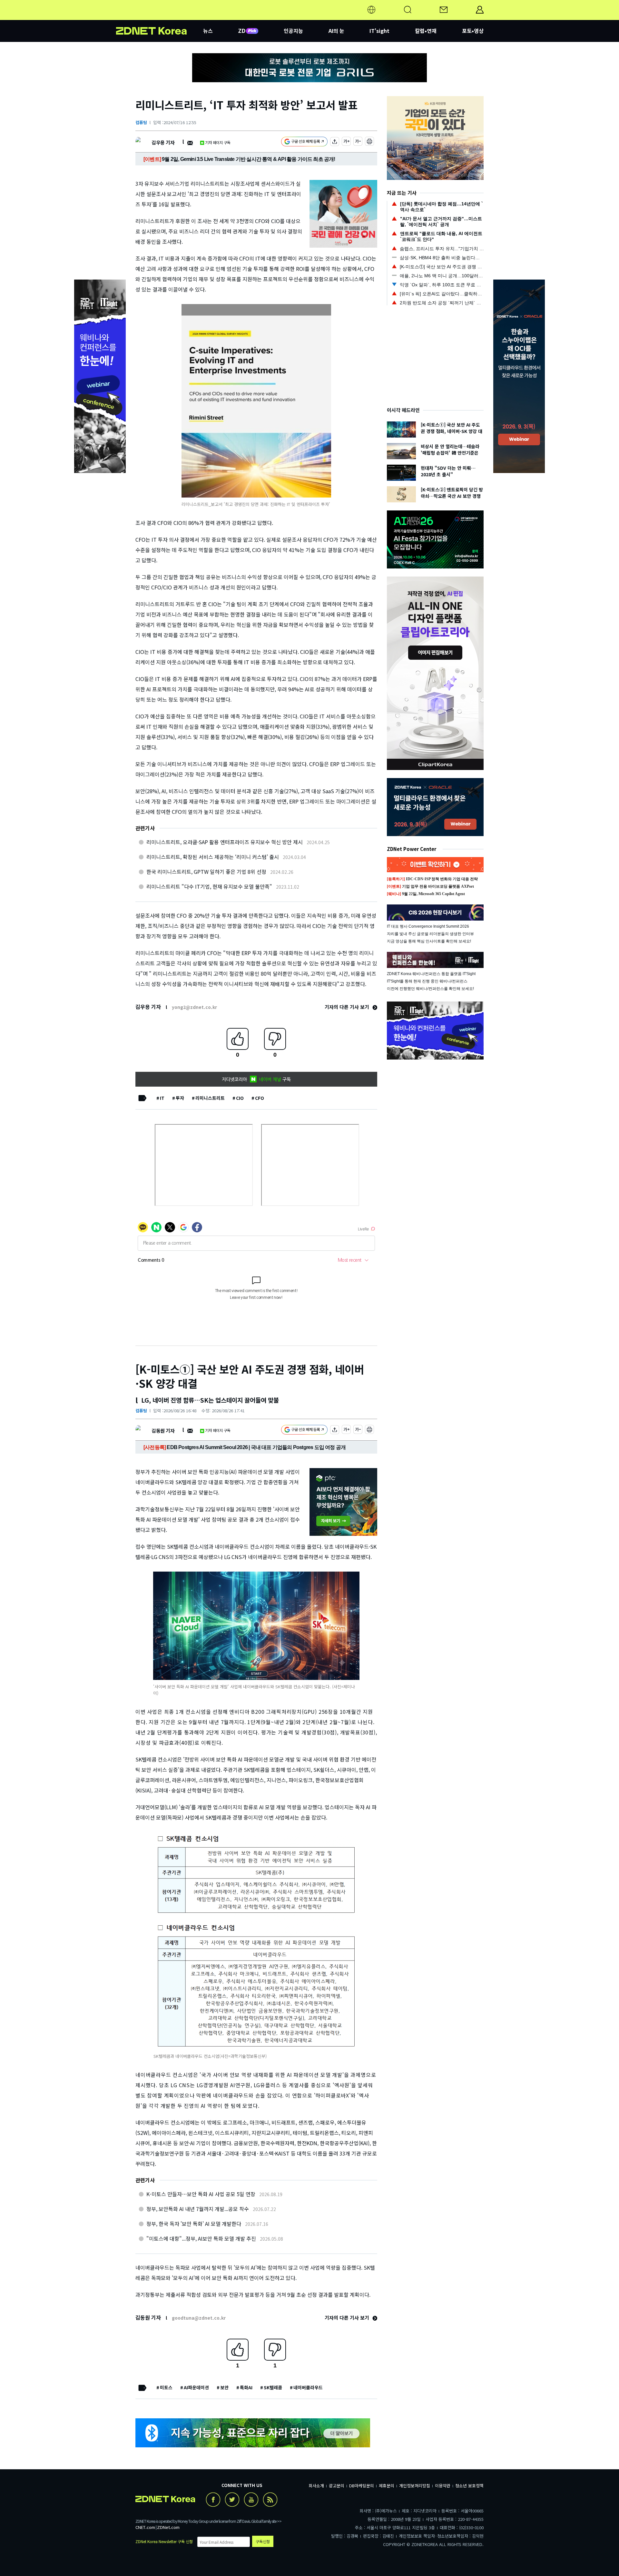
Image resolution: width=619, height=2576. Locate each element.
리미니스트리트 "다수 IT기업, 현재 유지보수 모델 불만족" (209, 886)
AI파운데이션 (196, 2387)
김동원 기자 (163, 1431)
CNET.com (145, 2527)
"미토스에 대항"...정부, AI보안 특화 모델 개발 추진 (201, 2238)
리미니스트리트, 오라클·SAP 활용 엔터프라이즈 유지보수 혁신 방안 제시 (225, 842)
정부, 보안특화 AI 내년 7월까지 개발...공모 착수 (198, 2209)
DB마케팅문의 (362, 2486)
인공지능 (293, 31)
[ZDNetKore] (160, 17)
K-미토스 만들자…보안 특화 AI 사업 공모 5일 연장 (201, 2194)
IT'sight (379, 31)
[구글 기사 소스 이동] (304, 142)
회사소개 (316, 2486)
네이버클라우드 (308, 2387)
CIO (240, 1098)
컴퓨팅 (141, 122)
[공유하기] (335, 142)
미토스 (166, 2387)
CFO (260, 1098)
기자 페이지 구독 (218, 142)
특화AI (246, 2387)
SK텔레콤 (273, 2387)
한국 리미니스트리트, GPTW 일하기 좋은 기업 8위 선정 (206, 872)
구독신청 (263, 2541)
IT (162, 1098)
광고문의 (337, 2486)
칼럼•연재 (426, 31)
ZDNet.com (168, 2527)
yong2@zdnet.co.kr (194, 1007)
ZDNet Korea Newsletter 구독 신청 (164, 2541)
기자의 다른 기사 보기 (348, 1007)
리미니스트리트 (210, 1098)
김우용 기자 (163, 142)
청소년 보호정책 (469, 2486)
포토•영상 (473, 31)
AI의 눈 (336, 31)
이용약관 (443, 2486)
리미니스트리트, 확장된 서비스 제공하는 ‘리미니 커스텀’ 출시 (213, 857)
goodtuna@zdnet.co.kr (199, 2318)
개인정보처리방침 (415, 2486)
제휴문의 (387, 2486)
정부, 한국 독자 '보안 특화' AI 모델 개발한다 (194, 2224)
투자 (180, 1098)
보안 (224, 2387)
